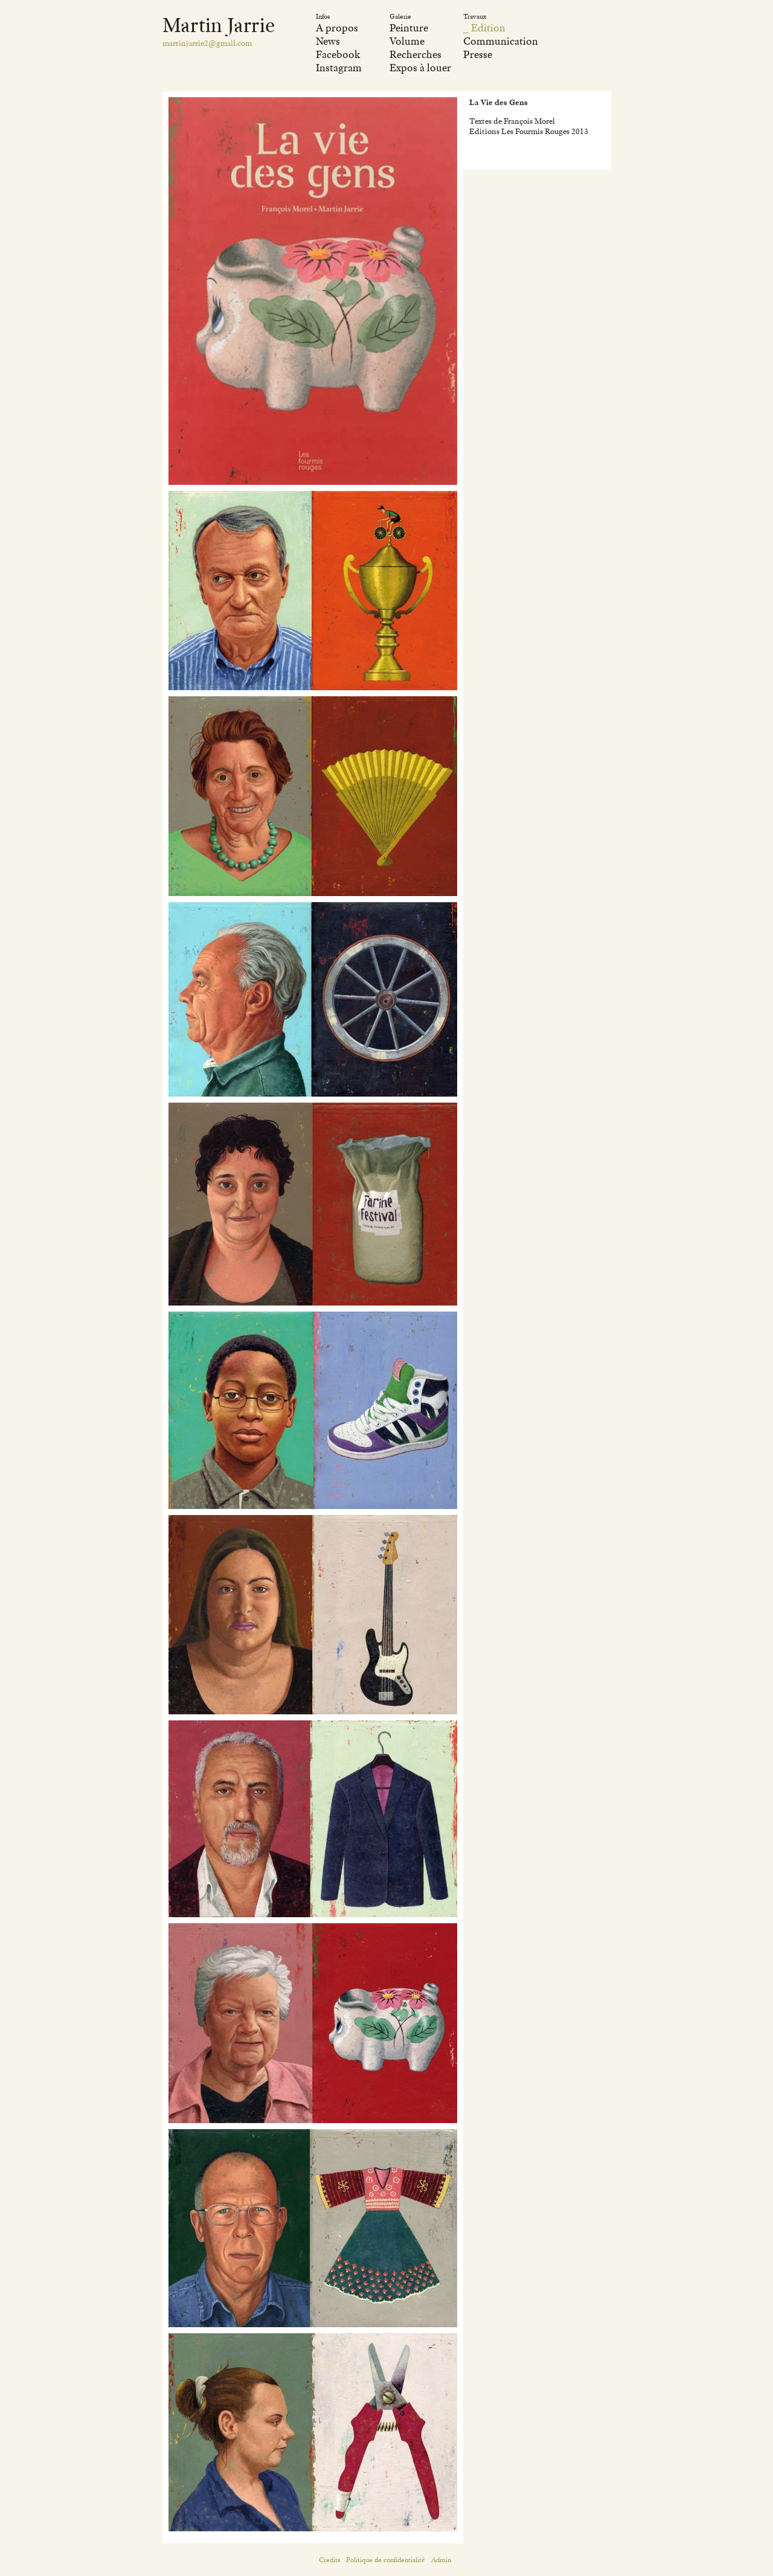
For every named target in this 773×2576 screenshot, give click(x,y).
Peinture (409, 28)
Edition (488, 28)
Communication (501, 41)
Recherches (415, 54)
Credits (329, 2560)
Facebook (338, 54)
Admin (441, 2560)
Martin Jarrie (219, 25)
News (328, 41)
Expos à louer (420, 68)
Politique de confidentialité (386, 2560)
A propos (337, 28)
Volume (407, 41)
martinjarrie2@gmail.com (207, 43)
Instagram (339, 68)
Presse (478, 54)
